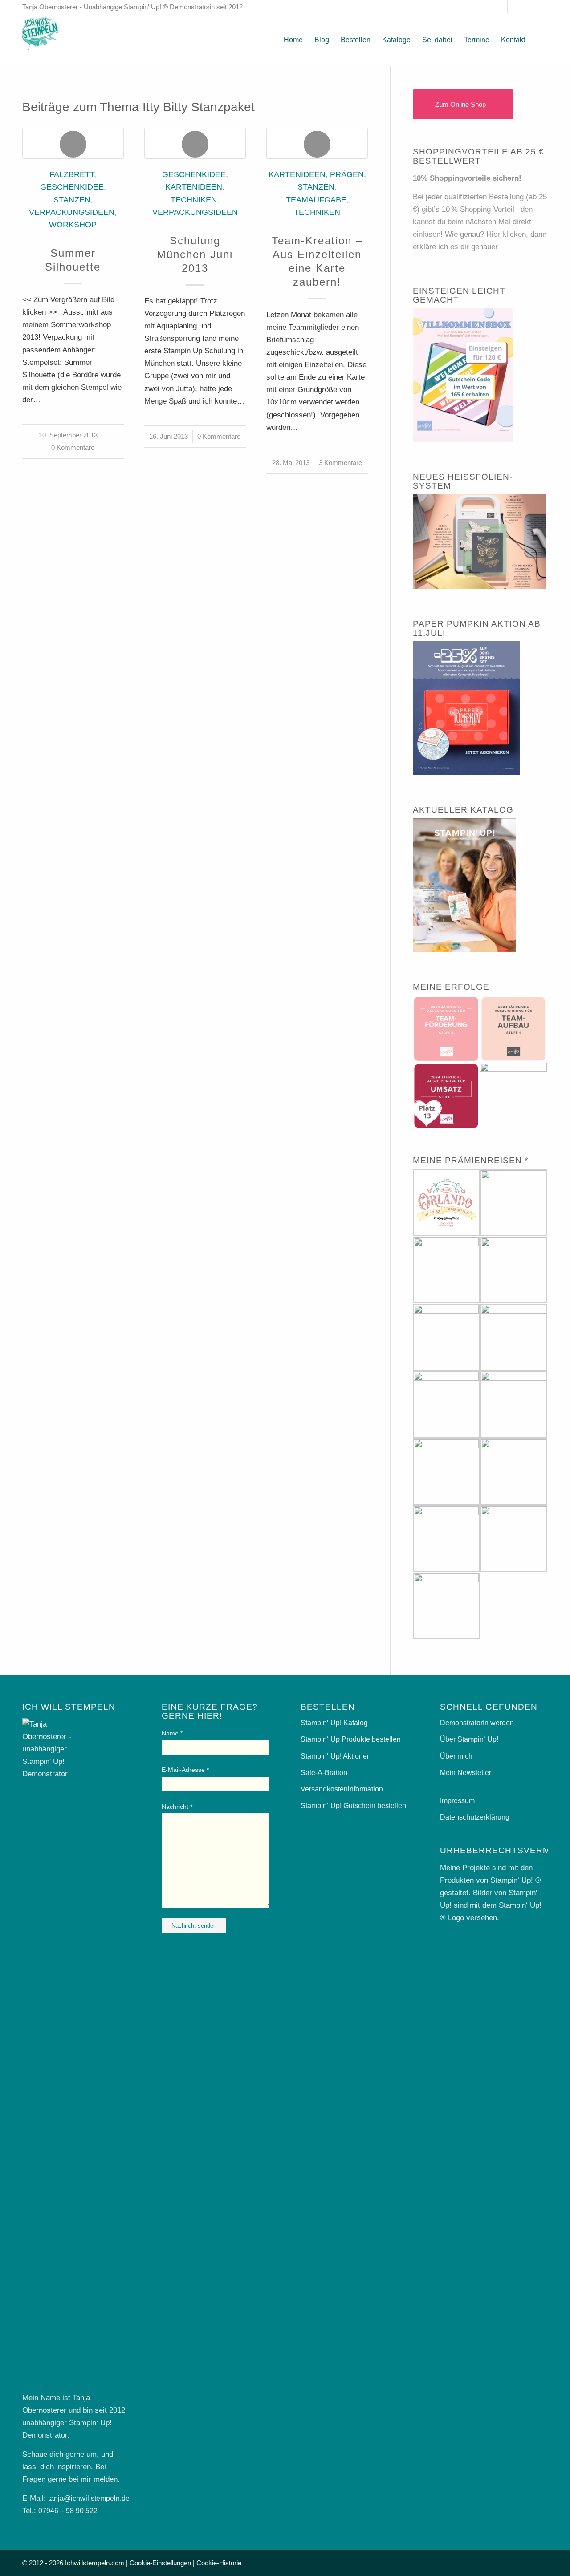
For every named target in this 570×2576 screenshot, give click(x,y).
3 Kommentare (340, 463)
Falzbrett (72, 174)
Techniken (194, 200)
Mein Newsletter (466, 1773)
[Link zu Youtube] (527, 7)
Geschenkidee (72, 187)
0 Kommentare (73, 447)
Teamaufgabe (316, 200)
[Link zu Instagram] (501, 7)
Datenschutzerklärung (475, 1817)
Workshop (73, 225)
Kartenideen (194, 187)
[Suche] (539, 40)
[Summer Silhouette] (73, 143)
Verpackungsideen (72, 212)
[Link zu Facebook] (487, 7)
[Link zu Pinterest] (514, 7)
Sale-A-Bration (324, 1773)
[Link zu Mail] (541, 7)
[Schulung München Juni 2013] (195, 143)
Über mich (456, 1756)
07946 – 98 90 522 (68, 2511)
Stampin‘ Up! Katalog (334, 1723)
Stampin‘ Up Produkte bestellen (351, 1739)
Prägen (347, 174)
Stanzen (72, 200)
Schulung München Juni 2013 (195, 254)
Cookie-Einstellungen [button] (160, 2563)
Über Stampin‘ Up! (469, 1739)
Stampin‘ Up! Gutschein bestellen (353, 1806)
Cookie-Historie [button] (219, 2563)
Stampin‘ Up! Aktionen (336, 1756)
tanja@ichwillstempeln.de (89, 2498)
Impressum (457, 1801)
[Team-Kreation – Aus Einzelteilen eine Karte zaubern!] (317, 143)
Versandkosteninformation (342, 1789)
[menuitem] (293, 40)
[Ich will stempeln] (40, 40)
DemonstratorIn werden (477, 1723)
